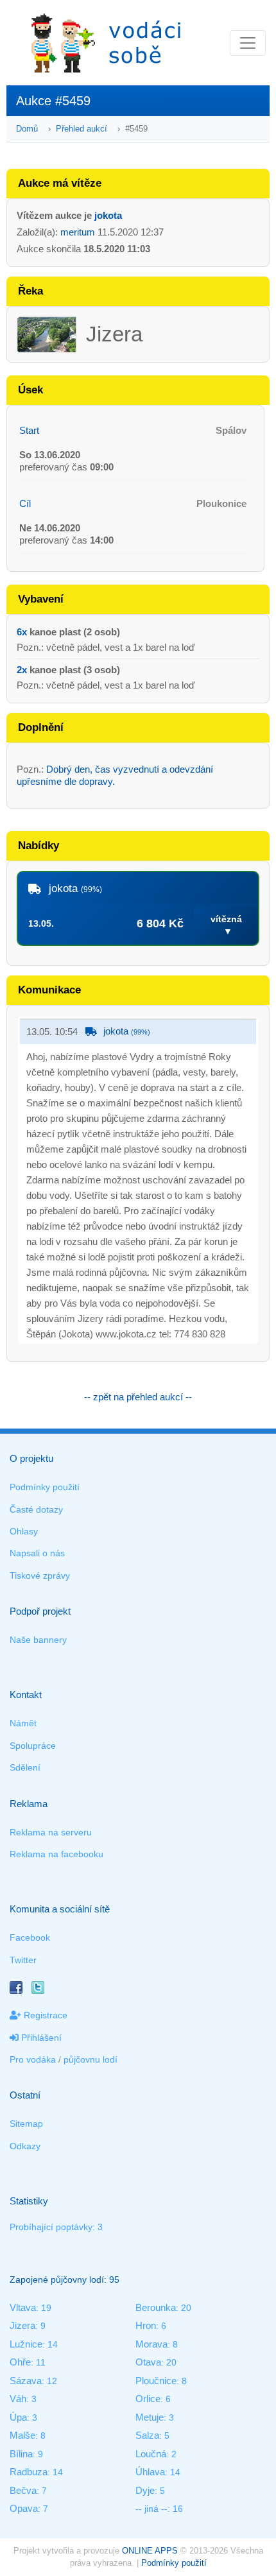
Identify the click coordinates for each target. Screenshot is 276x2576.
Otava (148, 2362)
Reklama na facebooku (56, 1854)
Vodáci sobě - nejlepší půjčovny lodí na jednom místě (106, 43)
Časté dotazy (36, 1509)
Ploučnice (156, 2381)
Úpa (18, 2417)
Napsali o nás (37, 1553)
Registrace (44, 2015)
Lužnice (26, 2344)
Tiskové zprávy (40, 1576)
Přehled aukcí (82, 129)
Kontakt (26, 1695)
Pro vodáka (33, 2059)
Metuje (150, 2417)
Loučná (151, 2454)
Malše (22, 2435)
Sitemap (26, 2124)
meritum (78, 232)
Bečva (23, 2490)
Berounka (156, 2307)
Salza (147, 2435)
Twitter (23, 1960)
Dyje (145, 2490)
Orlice (148, 2399)
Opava (24, 2508)
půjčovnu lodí (91, 2059)
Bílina (21, 2454)
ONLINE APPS (150, 2551)
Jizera (22, 2325)
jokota (108, 215)
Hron (146, 2325)
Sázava (26, 2381)
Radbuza (29, 2472)
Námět (23, 1723)
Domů (27, 129)
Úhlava (150, 2472)
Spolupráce (33, 1746)
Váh (18, 2399)
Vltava (23, 2307)
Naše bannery (38, 1640)
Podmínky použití (45, 1487)
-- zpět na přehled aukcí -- (138, 1397)
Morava (151, 2344)
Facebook (30, 1937)
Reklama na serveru (51, 1832)
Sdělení (25, 1767)
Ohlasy (24, 1531)
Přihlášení (40, 2038)
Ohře (20, 2362)
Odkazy (25, 2146)
